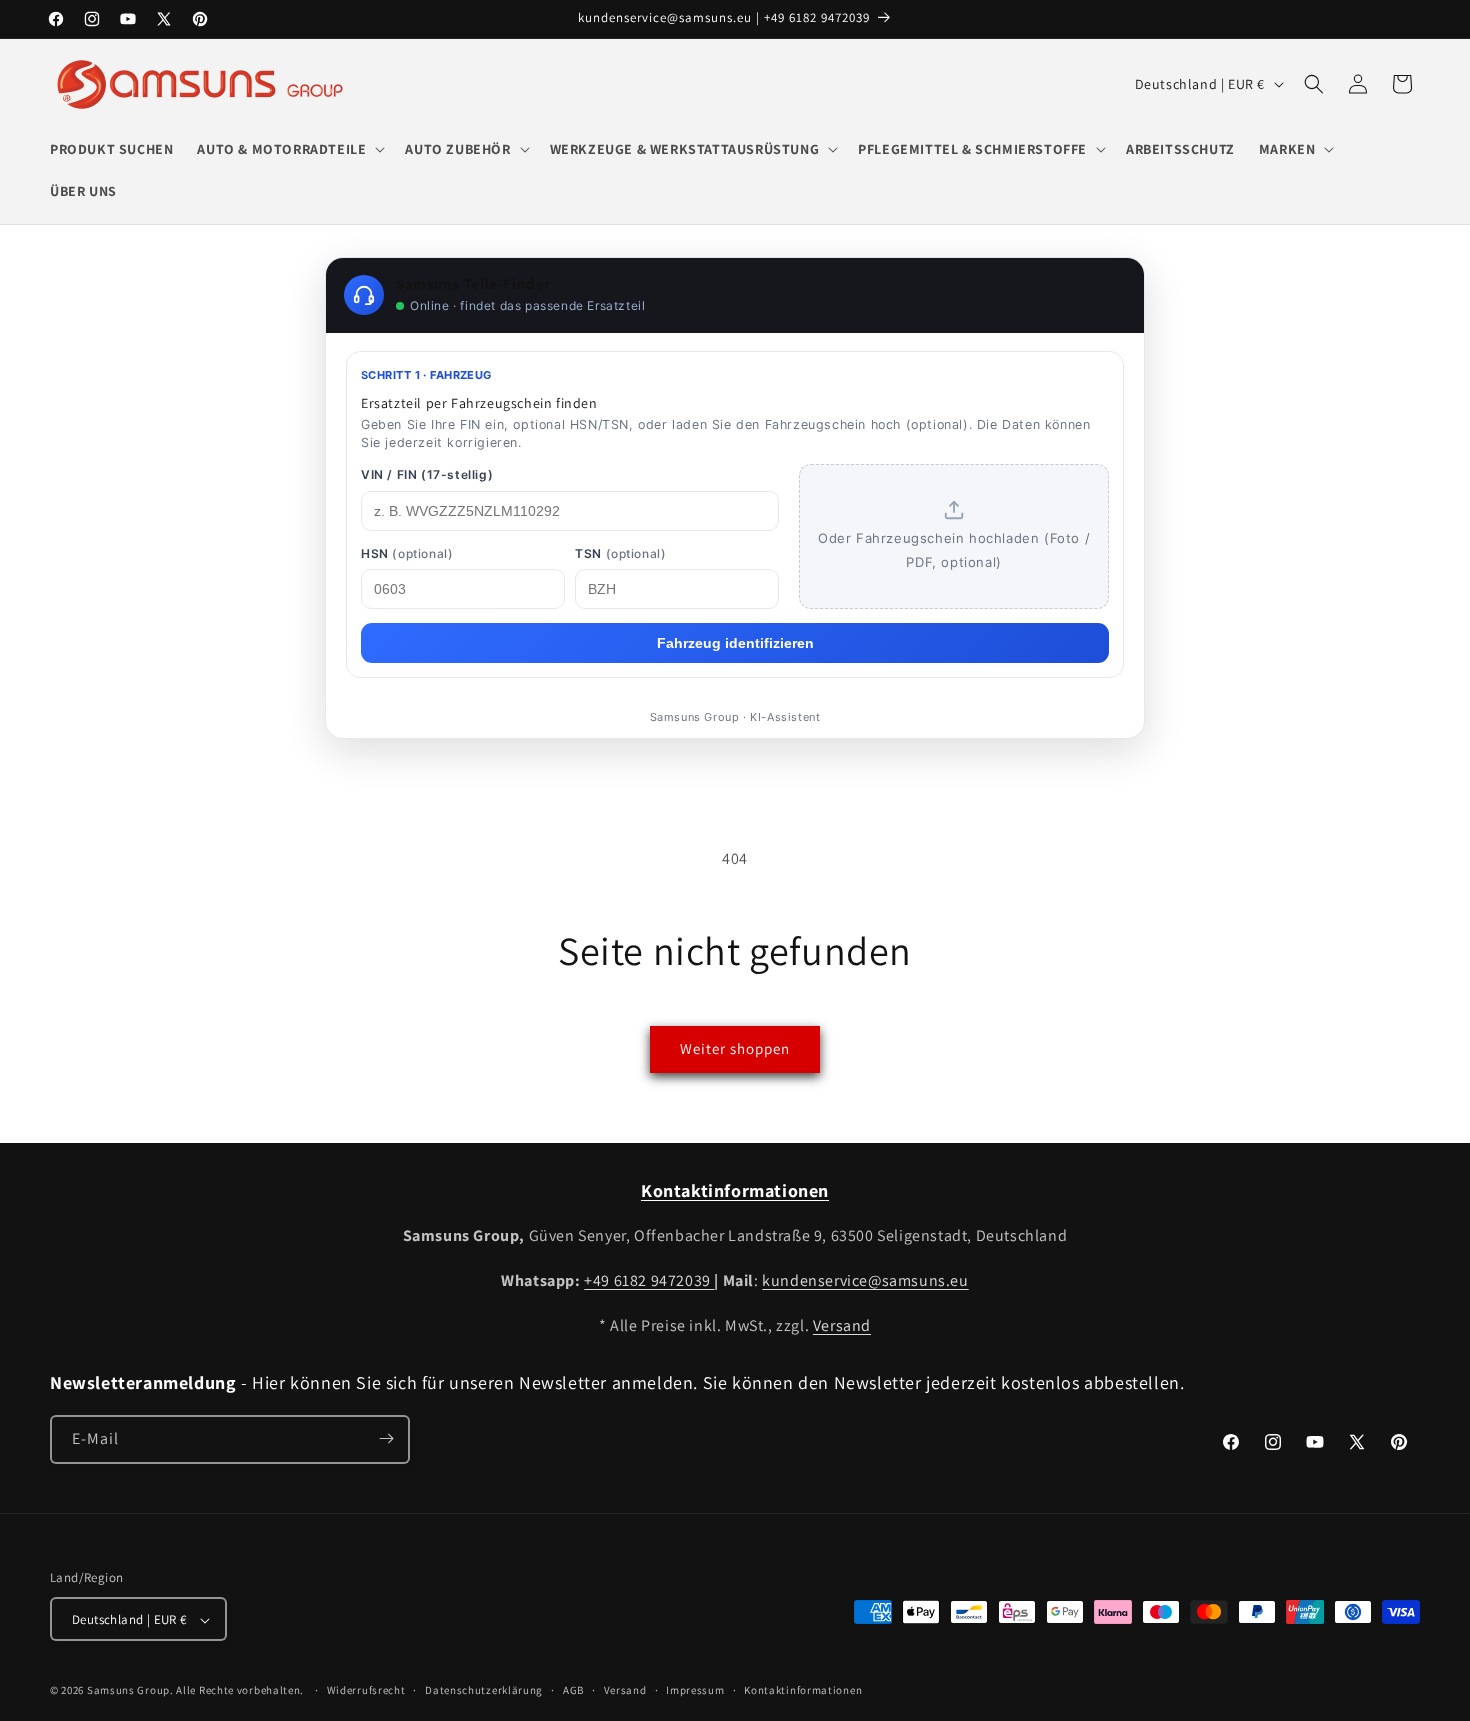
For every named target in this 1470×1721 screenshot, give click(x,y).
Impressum (695, 1691)
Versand (842, 1325)
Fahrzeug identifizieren (735, 643)
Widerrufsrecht (366, 1691)
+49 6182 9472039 (649, 1280)
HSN (407, 553)
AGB (573, 1691)
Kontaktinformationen (803, 1691)
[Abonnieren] (386, 1438)
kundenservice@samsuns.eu (865, 1280)
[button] (289, 149)
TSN (620, 553)
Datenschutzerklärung (484, 1691)
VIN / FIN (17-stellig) (427, 474)
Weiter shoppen (735, 1048)
